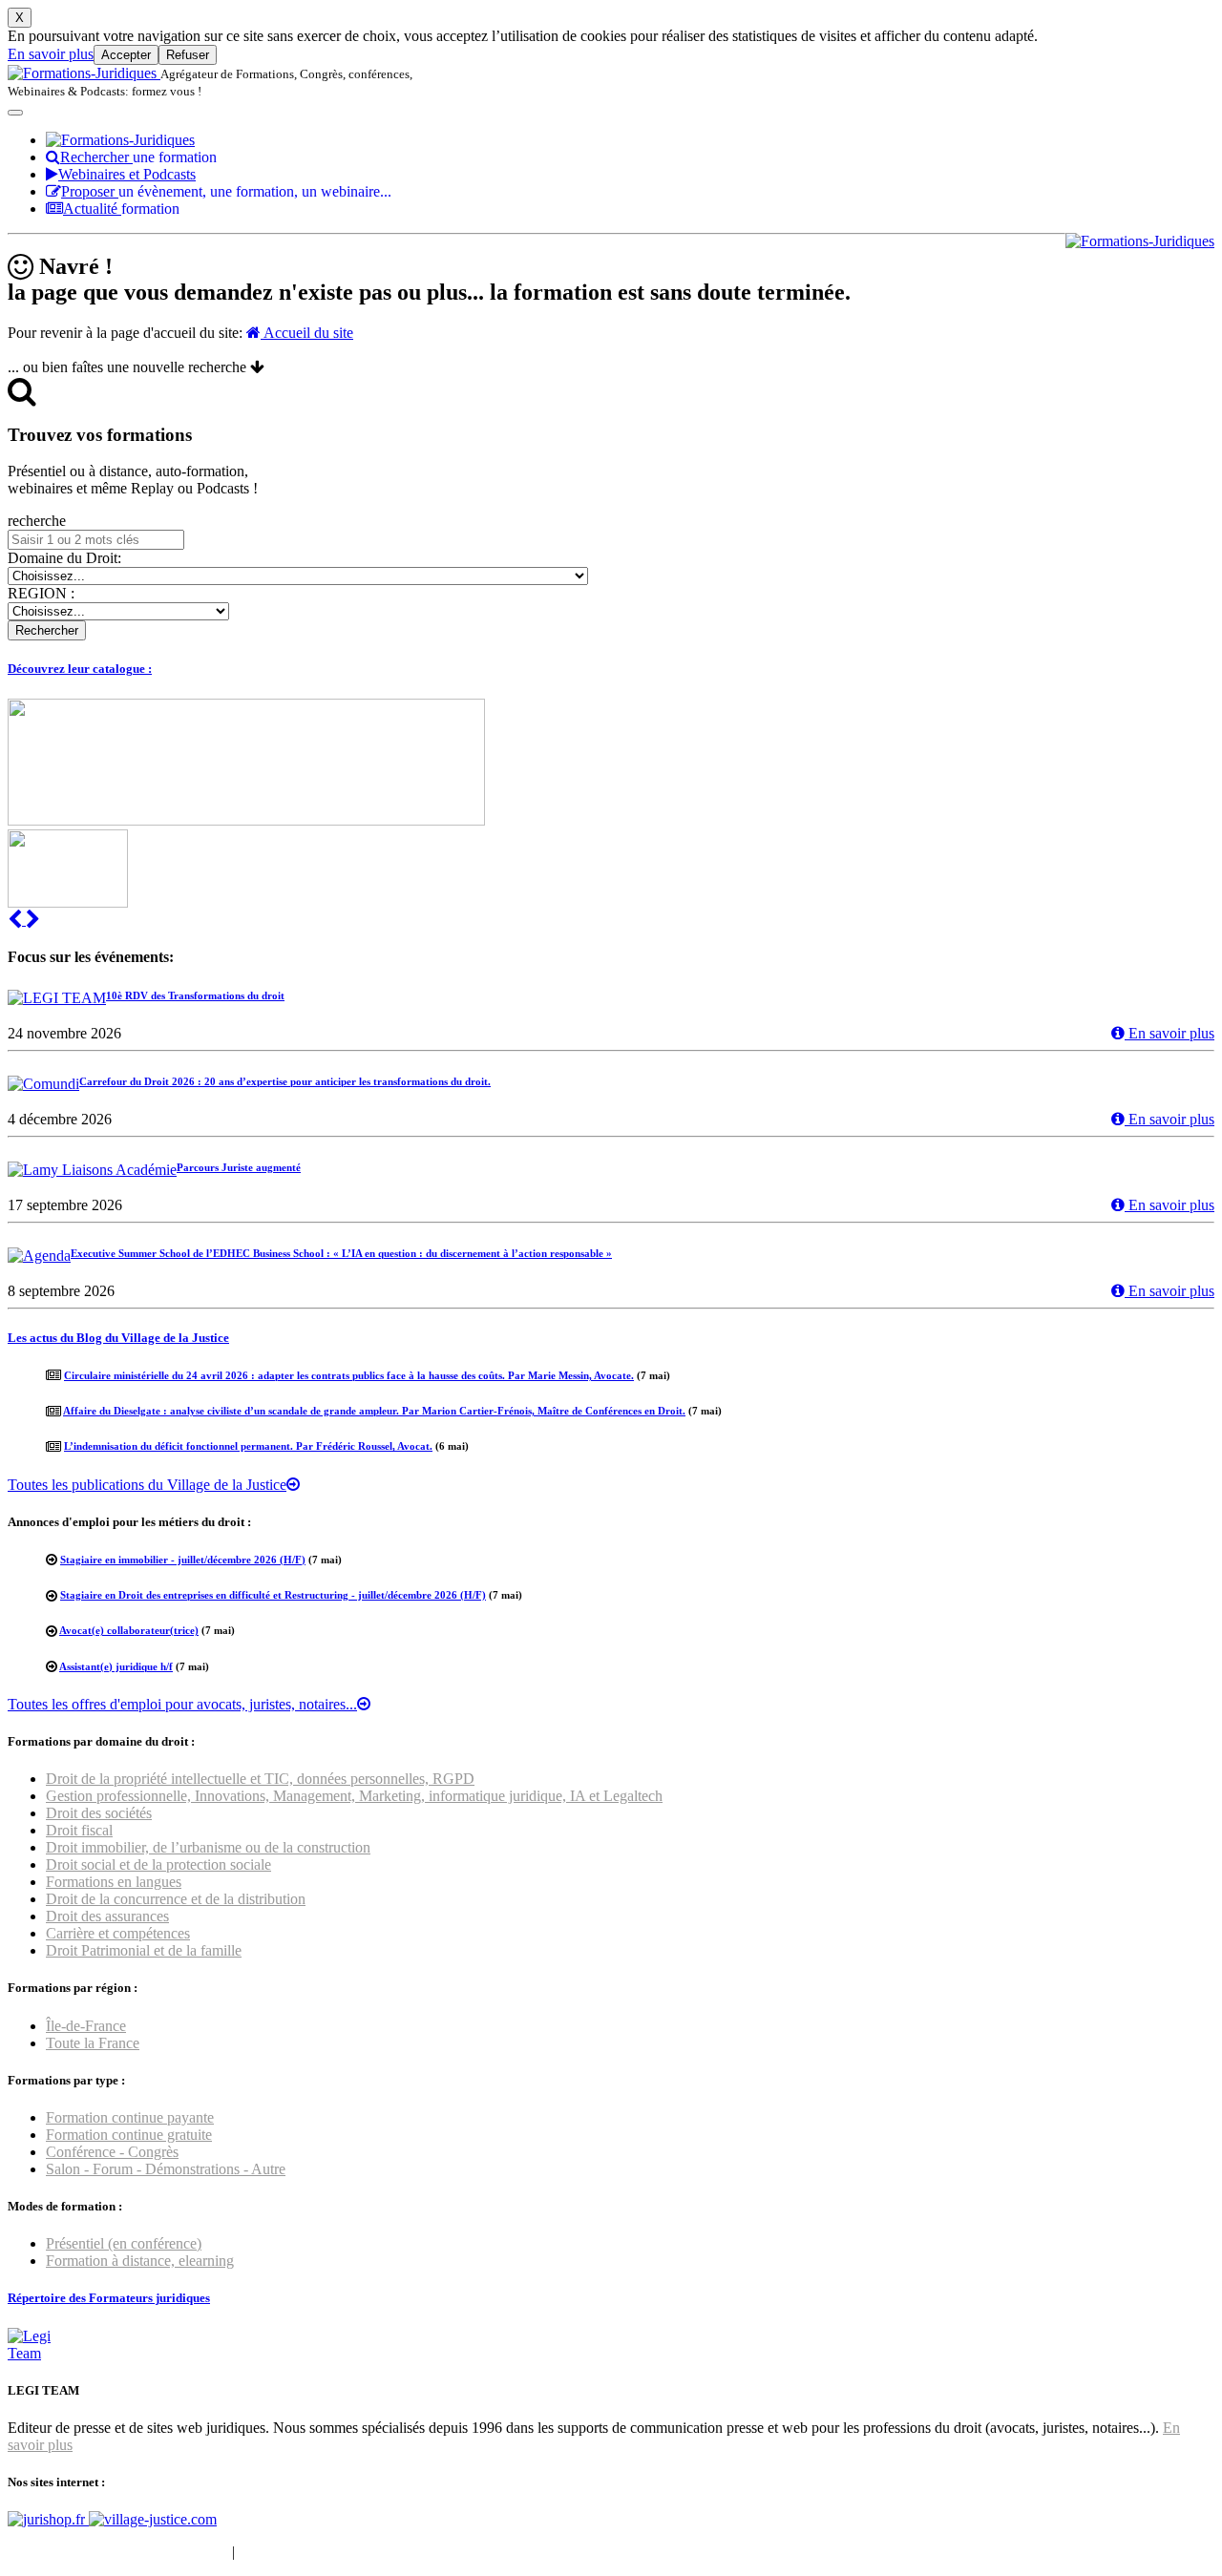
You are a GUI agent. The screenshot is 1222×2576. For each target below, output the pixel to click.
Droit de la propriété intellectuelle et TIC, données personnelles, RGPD (260, 1779)
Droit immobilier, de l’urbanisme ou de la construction (208, 1847)
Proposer (226, 191)
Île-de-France (86, 2026)
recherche (37, 521)
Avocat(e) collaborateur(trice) (129, 1630)
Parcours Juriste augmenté (239, 1167)
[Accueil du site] (84, 73)
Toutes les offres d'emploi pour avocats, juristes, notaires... (182, 1704)
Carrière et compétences (118, 1933)
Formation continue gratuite (129, 2135)
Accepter (126, 55)
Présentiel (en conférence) (124, 2243)
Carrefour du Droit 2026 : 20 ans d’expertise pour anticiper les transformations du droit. (285, 1081)
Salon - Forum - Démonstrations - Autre (166, 2169)
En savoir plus (51, 54)
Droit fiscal (79, 1830)
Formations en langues (114, 1882)
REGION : (41, 593)
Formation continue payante (130, 2117)
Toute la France (93, 2043)
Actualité (121, 209)
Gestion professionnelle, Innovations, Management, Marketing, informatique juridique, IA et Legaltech (354, 1796)
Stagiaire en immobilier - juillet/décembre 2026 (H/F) (183, 1560)
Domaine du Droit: (64, 558)
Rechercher (138, 157)
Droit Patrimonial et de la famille (144, 1950)
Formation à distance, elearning (140, 2261)
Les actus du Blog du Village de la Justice (118, 1338)
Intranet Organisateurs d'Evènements (118, 2552)
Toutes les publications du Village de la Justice (147, 1485)
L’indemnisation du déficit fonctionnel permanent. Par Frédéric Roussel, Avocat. (248, 1446)
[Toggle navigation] (15, 113)
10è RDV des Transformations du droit (195, 995)
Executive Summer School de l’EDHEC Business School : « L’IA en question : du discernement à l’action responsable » (341, 1253)
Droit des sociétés (99, 1813)
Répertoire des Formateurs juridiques (109, 2298)
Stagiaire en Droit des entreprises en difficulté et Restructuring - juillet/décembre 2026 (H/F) (273, 1595)
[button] (17, 920)
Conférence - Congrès (112, 2152)
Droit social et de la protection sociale (158, 1864)
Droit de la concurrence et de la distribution (176, 1899)
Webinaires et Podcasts (127, 174)
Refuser (188, 55)
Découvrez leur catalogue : (80, 669)
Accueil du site (307, 333)
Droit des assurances (107, 1916)
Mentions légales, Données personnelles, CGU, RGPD (404, 2552)
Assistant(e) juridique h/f (116, 1666)
